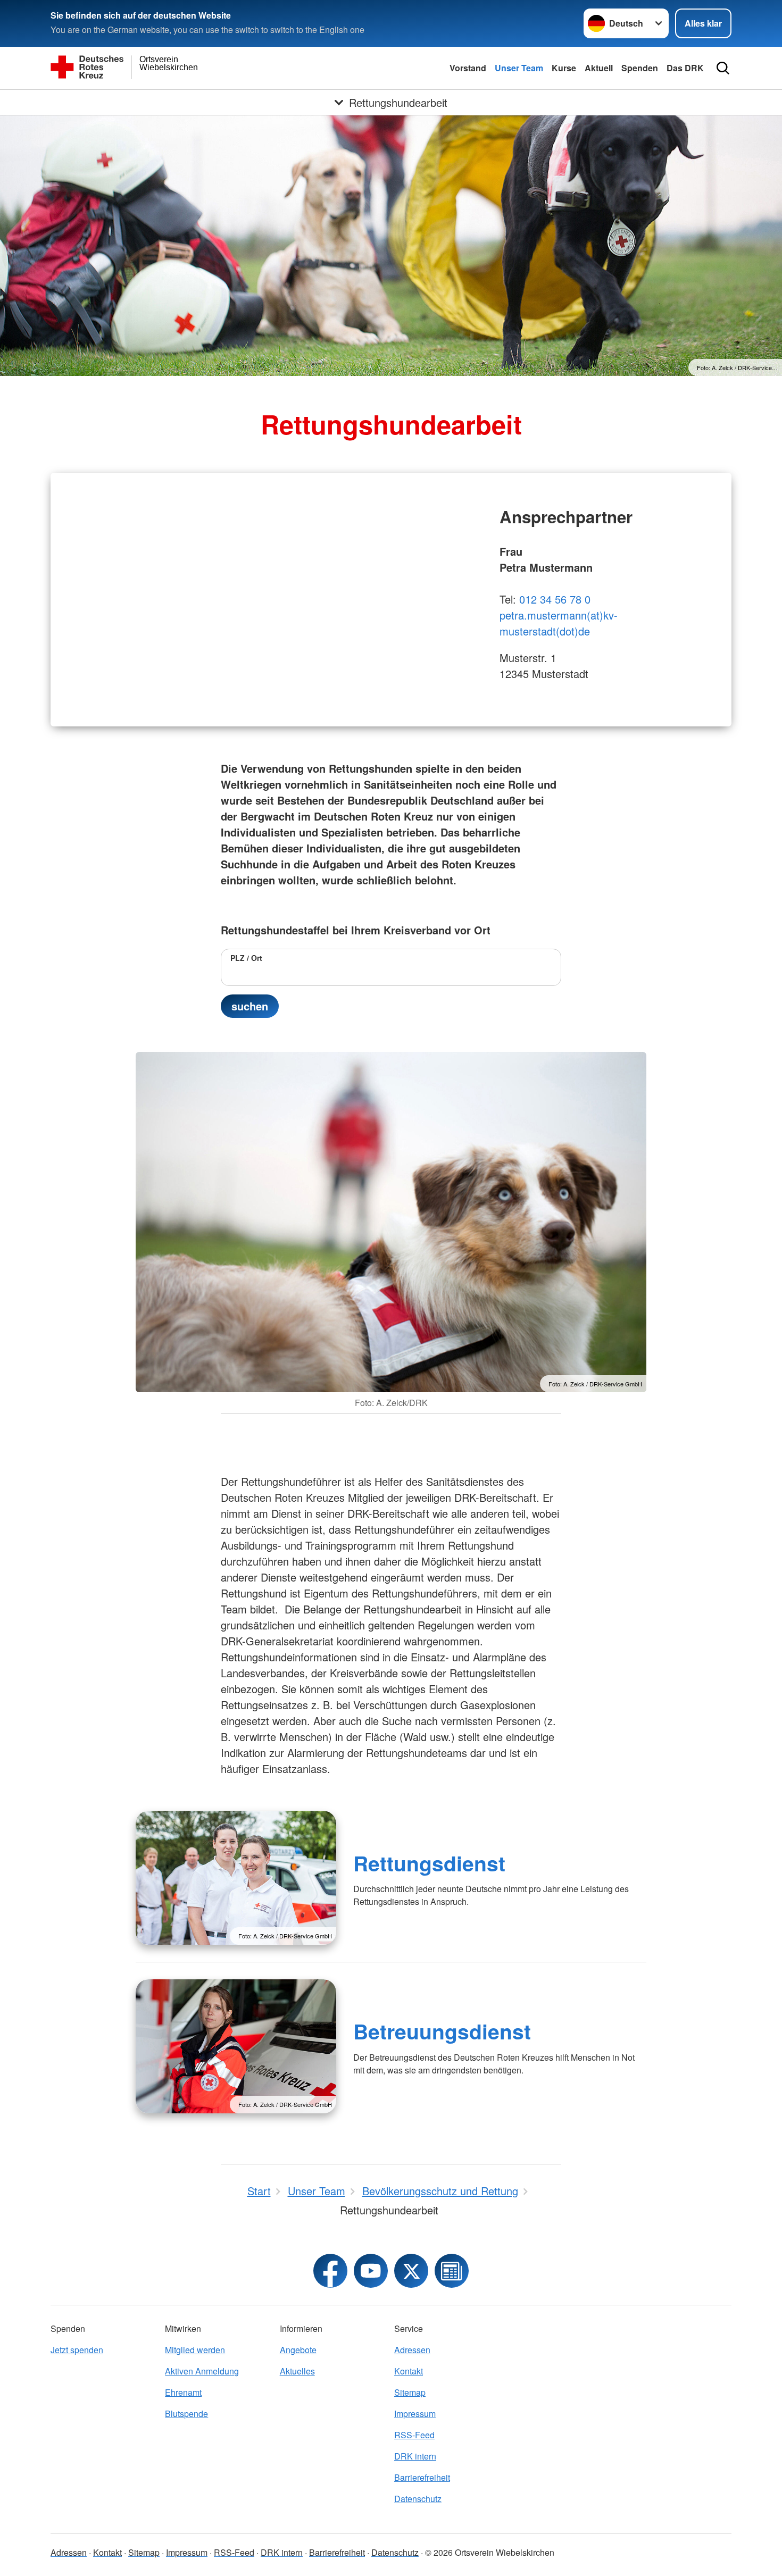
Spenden (640, 68)
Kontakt (409, 2371)
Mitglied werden (195, 2350)
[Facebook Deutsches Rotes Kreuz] (330, 2271)
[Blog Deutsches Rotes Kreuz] (452, 2271)
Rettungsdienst (429, 1863)
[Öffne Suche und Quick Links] (723, 68)
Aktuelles (297, 2371)
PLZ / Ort (246, 958)
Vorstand (468, 68)
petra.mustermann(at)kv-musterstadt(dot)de (559, 623)
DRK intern (415, 2456)
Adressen (412, 2350)
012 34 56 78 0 (555, 599)
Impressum (415, 2414)
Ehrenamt (183, 2392)
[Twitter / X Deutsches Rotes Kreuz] (411, 2271)
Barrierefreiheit (422, 2477)
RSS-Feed (414, 2435)
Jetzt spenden (77, 2350)
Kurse (564, 68)
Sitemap (410, 2392)
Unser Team (519, 68)
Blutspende (186, 2414)
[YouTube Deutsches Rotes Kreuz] (371, 2271)
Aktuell (599, 68)
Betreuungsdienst (442, 2031)
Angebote (298, 2350)
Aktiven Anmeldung (202, 2371)
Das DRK (685, 68)
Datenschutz (418, 2499)
